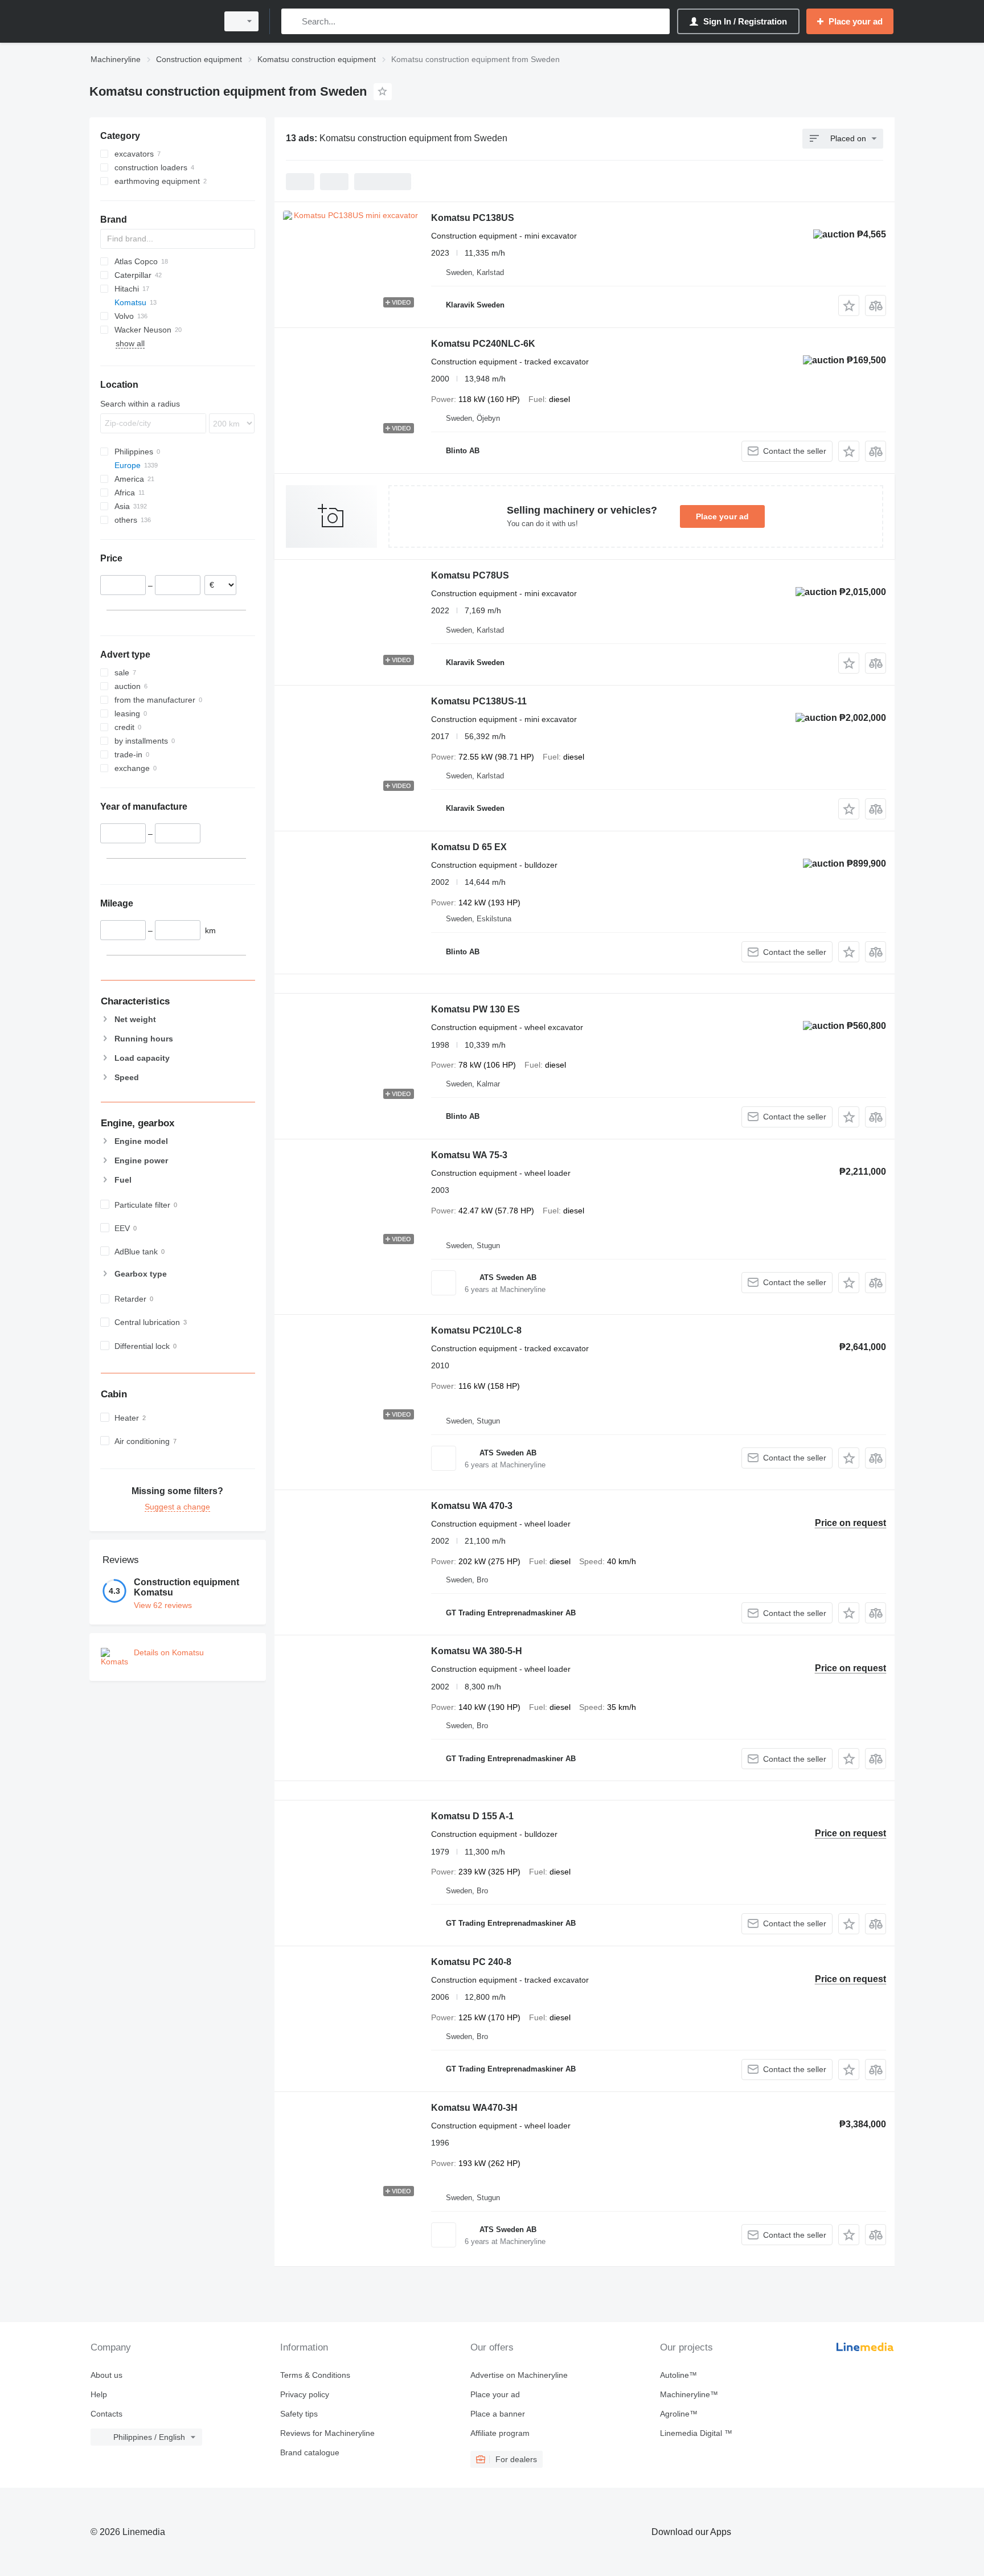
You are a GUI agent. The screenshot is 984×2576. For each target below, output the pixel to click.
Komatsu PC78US (470, 575)
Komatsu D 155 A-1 (472, 1816)
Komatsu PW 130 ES (475, 1009)
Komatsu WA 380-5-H (477, 1651)
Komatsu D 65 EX (469, 847)
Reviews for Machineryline (327, 2433)
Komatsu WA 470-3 (472, 1506)
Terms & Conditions (315, 2375)
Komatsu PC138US (473, 218)
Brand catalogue (310, 2452)
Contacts (106, 2414)
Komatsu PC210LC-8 (476, 1330)
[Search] (292, 21)
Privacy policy (305, 2394)
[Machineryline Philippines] (150, 21)
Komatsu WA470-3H (474, 2108)
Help (99, 2394)
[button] (849, 305)
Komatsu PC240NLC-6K (483, 344)
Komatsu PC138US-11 (479, 701)
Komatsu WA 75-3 (469, 1155)
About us (106, 2375)
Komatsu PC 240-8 (471, 1962)
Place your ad (722, 516)
